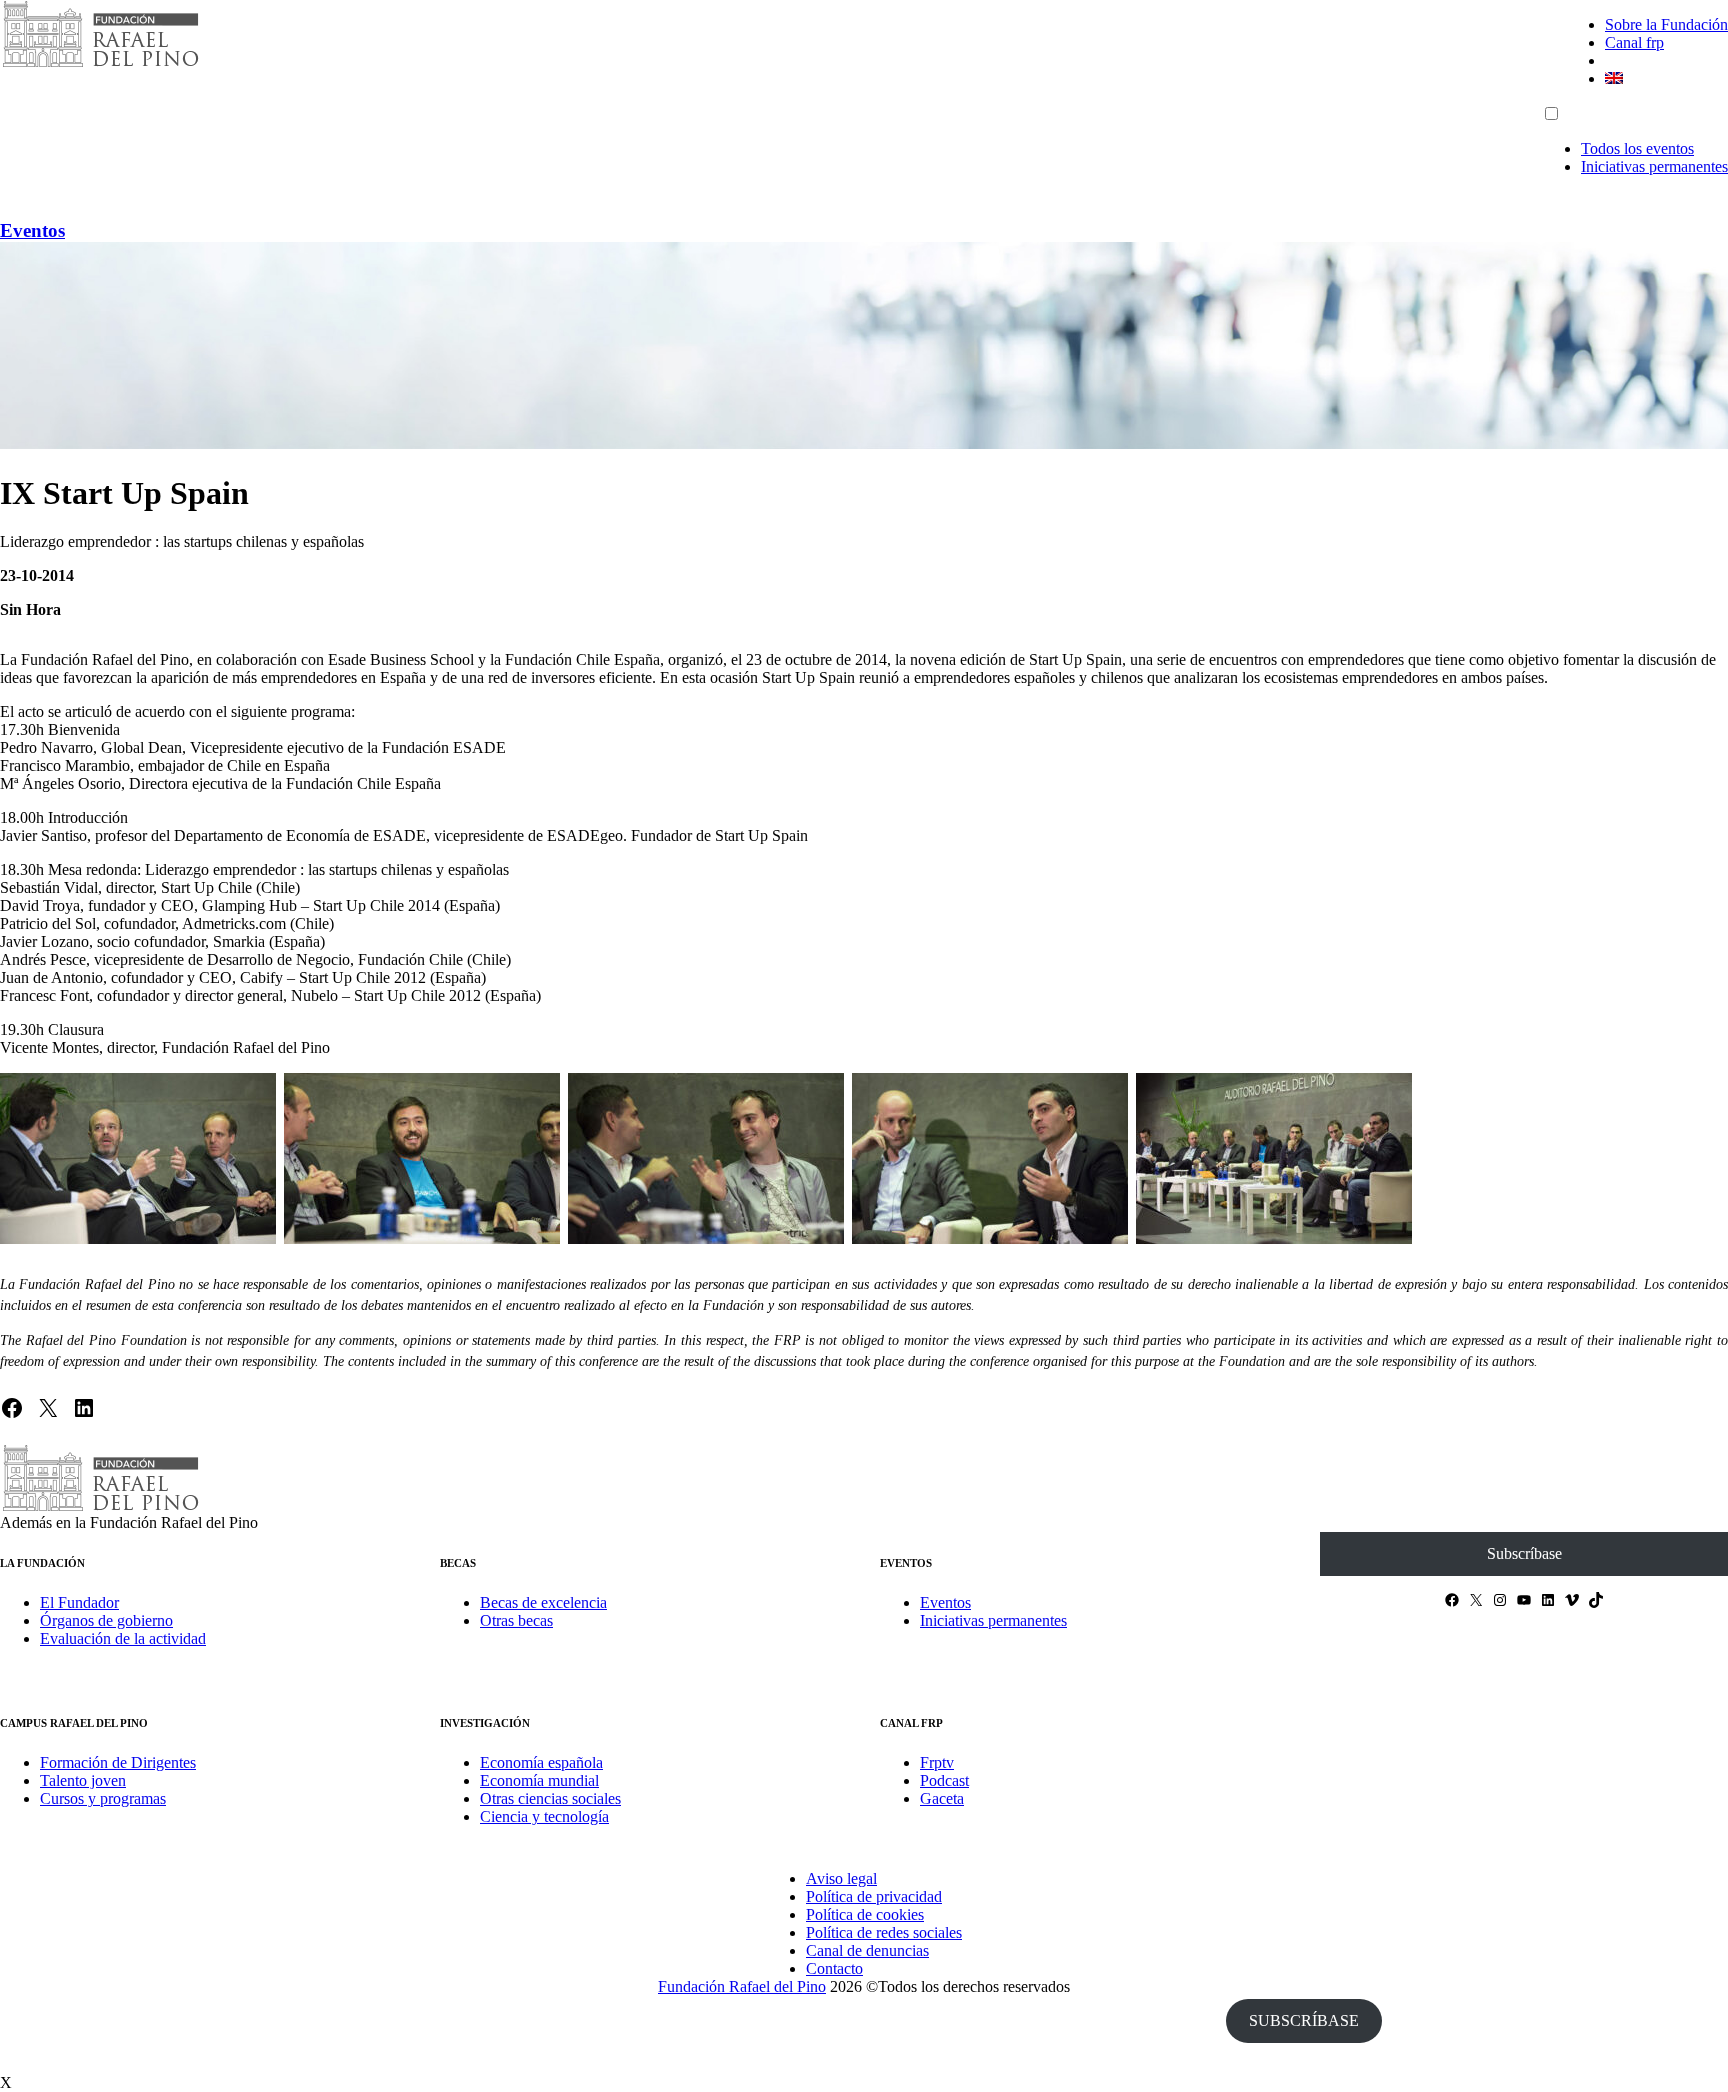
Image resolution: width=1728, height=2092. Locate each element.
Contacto (834, 1968)
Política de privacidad (874, 1896)
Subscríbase (1524, 1553)
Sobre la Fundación (1666, 24)
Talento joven (83, 1780)
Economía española (541, 1762)
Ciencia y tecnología (544, 1816)
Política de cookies (865, 1914)
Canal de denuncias (867, 1950)
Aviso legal (841, 1878)
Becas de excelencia (543, 1602)
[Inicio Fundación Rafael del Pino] (100, 64)
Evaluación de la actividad (123, 1638)
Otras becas (516, 1620)
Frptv (937, 1762)
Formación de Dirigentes (118, 1762)
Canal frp (1634, 42)
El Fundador (79, 1602)
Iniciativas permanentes (1654, 166)
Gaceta (942, 1798)
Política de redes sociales (884, 1932)
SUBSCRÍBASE (1304, 2020)
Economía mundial (539, 1780)
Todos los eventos (1637, 148)
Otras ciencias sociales (550, 1798)
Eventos (32, 230)
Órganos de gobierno (106, 1620)
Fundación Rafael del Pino (742, 1986)
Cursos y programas (103, 1798)
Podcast (944, 1780)
